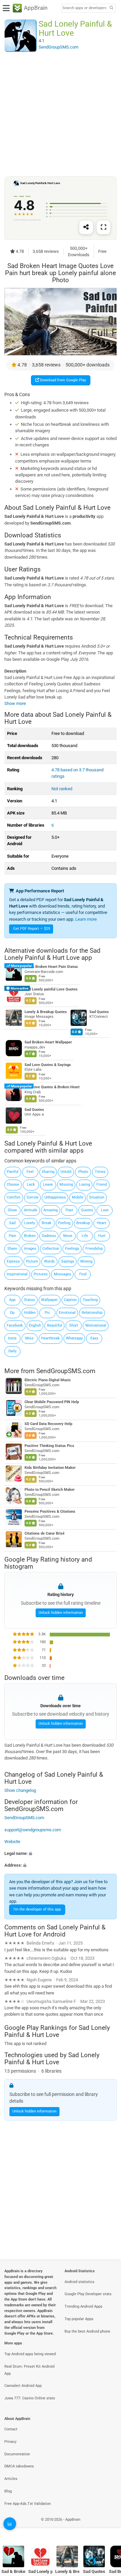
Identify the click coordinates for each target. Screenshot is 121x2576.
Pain (12, 1236)
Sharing (48, 1172)
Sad (12, 1223)
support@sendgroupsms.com (33, 1829)
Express (13, 1261)
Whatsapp (74, 1338)
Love (105, 1210)
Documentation (17, 2454)
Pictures (41, 1274)
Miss (29, 1338)
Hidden (30, 1313)
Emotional (67, 1313)
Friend (102, 1185)
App (12, 1300)
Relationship (92, 1313)
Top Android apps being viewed (30, 2354)
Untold (66, 1172)
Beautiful (55, 1325)
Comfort (14, 1197)
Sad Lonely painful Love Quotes (51, 989)
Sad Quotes (99, 1012)
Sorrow (32, 1197)
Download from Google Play (63, 380)
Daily (12, 1351)
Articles (11, 2479)
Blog (8, 2491)
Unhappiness (55, 1197)
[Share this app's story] (86, 227)
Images (30, 1249)
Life (85, 1236)
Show (12, 1210)
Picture (32, 1261)
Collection (51, 1249)
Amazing (51, 1210)
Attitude (31, 1210)
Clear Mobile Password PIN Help (52, 1402)
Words (49, 1261)
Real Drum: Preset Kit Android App (29, 2370)
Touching (90, 1300)
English (35, 1325)
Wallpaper (49, 1300)
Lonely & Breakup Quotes (46, 1012)
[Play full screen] (104, 227)
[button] (61, 1853)
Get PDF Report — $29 (32, 929)
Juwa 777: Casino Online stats (30, 2398)
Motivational (96, 1325)
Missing (66, 1185)
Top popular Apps (79, 2319)
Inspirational (17, 1274)
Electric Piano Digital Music (48, 1380)
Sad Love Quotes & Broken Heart (52, 1087)
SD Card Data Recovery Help (48, 1424)
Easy (94, 1338)
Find (83, 1274)
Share (12, 1249)
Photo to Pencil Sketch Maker (50, 1490)
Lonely (30, 1223)
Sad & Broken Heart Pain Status (51, 967)
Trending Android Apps (84, 2306)
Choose (13, 1185)
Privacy (10, 2442)
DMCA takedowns (19, 2466)
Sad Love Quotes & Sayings (48, 1064)
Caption (70, 1300)
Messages (63, 1274)
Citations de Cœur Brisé (45, 1534)
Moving (86, 1261)
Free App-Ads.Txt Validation (28, 2504)
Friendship (94, 1249)
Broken (30, 1236)
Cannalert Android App (23, 2386)
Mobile (78, 1197)
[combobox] (84, 8)
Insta (12, 1338)
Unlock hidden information (61, 1613)
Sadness (49, 1236)
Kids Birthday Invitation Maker (50, 1468)
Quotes (87, 1210)
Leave (48, 1185)
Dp (12, 1313)
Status (29, 1300)
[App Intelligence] (10, 2524)
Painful (13, 1172)
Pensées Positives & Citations (50, 1512)
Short (74, 1325)
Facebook (15, 1325)
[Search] (111, 8)
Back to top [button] (108, 2527)
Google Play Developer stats (88, 2294)
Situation (97, 1197)
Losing (85, 1185)
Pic (47, 1313)
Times (100, 1172)
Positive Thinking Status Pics (49, 1446)
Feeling (64, 1223)
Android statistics (79, 2282)
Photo (83, 1172)
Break (47, 1223)
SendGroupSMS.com (66, 1371)
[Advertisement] (61, 114)
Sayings (68, 1261)
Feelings (72, 1249)
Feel (30, 1172)
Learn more (86, 919)
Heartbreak (50, 1338)
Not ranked (62, 789)
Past (69, 1210)
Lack (31, 1185)
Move (68, 1236)
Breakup (83, 1223)
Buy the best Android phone (87, 2331)
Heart (102, 1223)
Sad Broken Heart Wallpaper (48, 1042)
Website (12, 1842)
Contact (11, 2429)
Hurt (102, 1236)
